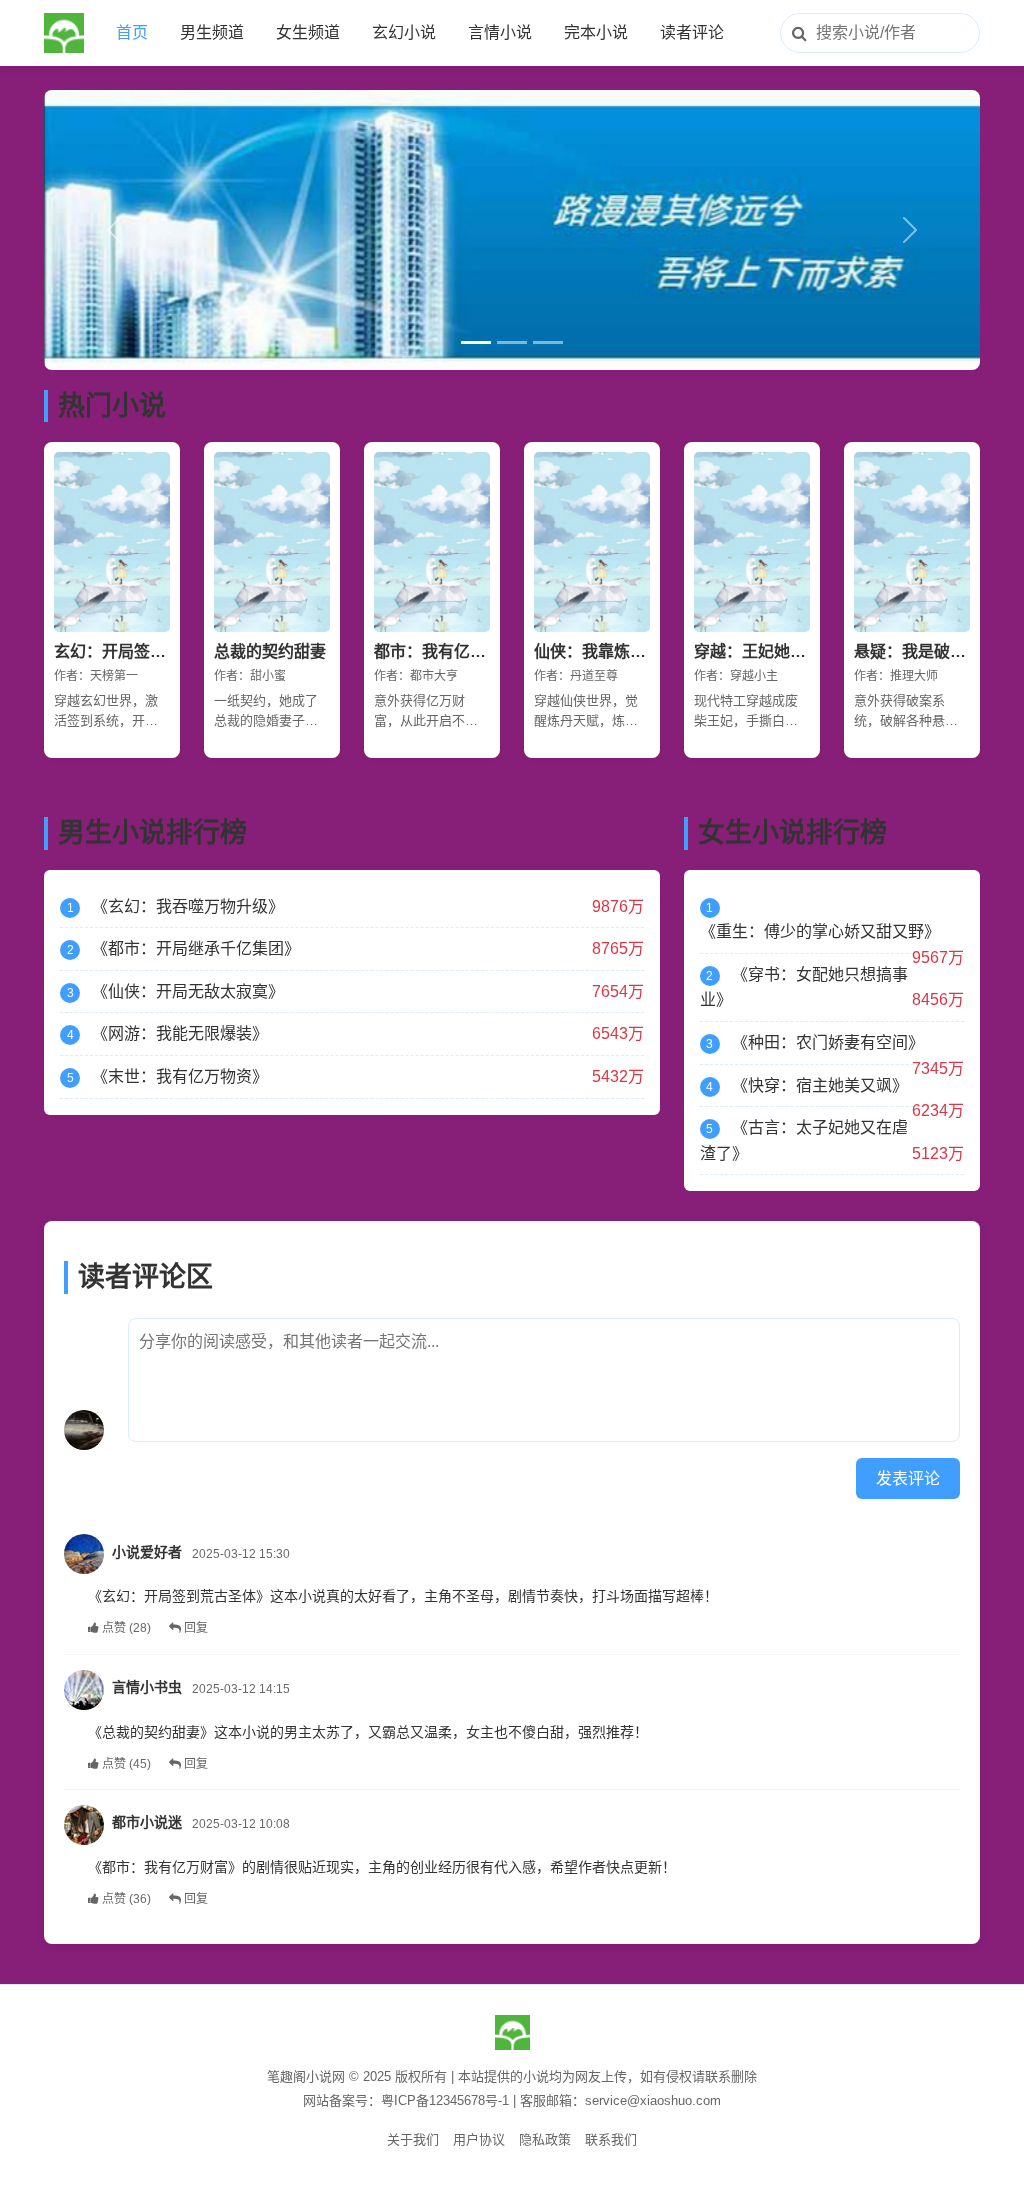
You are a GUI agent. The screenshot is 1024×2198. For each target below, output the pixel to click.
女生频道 (308, 32)
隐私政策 (545, 2139)
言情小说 (500, 32)
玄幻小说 (404, 32)
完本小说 (596, 32)
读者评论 (692, 32)
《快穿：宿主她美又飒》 (820, 1085)
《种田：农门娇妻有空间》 (828, 1042)
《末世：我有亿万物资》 (180, 1076)
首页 (132, 32)
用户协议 (479, 2139)
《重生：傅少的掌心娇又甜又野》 (820, 931)
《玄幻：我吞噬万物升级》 (188, 906)
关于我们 (413, 2139)
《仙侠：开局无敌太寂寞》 (188, 991)
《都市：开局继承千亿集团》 (196, 948)
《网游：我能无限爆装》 (180, 1033)
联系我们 (611, 2139)
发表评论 (908, 1478)
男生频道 (212, 32)
